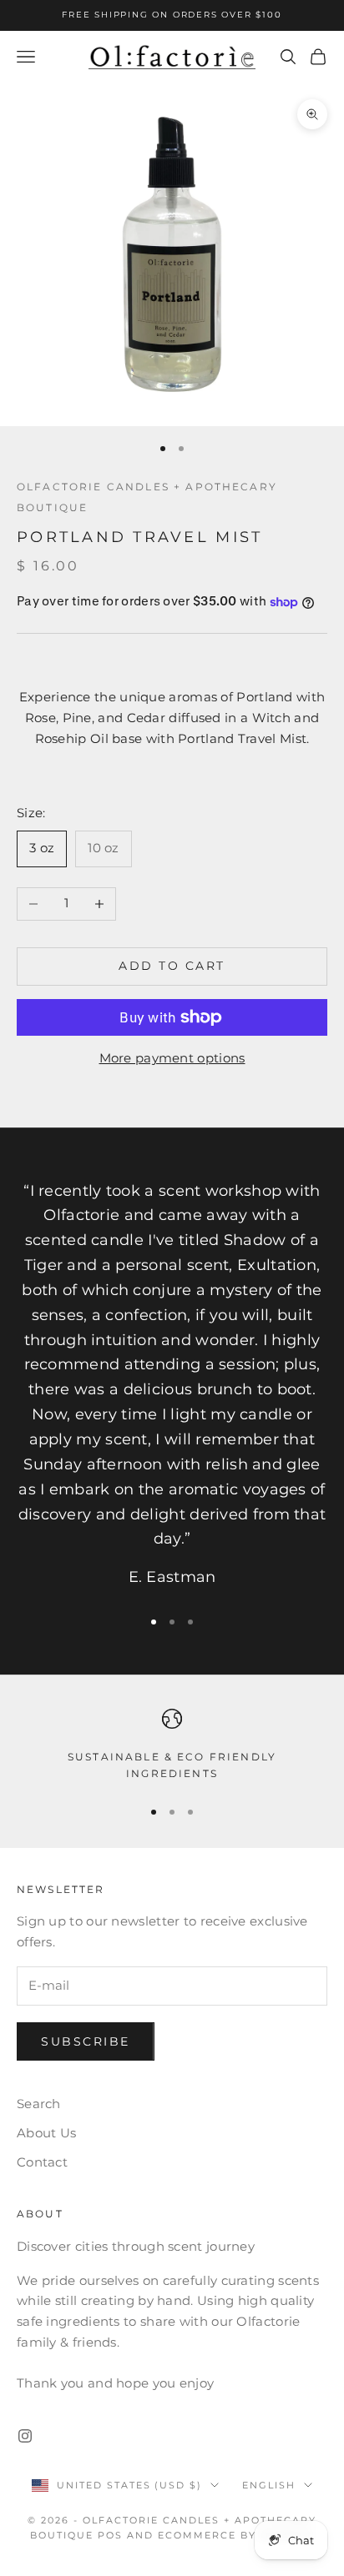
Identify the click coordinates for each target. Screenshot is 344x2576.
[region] (172, 1746)
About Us (46, 2133)
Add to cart (172, 966)
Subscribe (86, 2041)
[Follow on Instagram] (25, 2436)
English (269, 2485)
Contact (42, 2162)
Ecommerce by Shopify (236, 2535)
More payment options (172, 1058)
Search (39, 2104)
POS (110, 2535)
